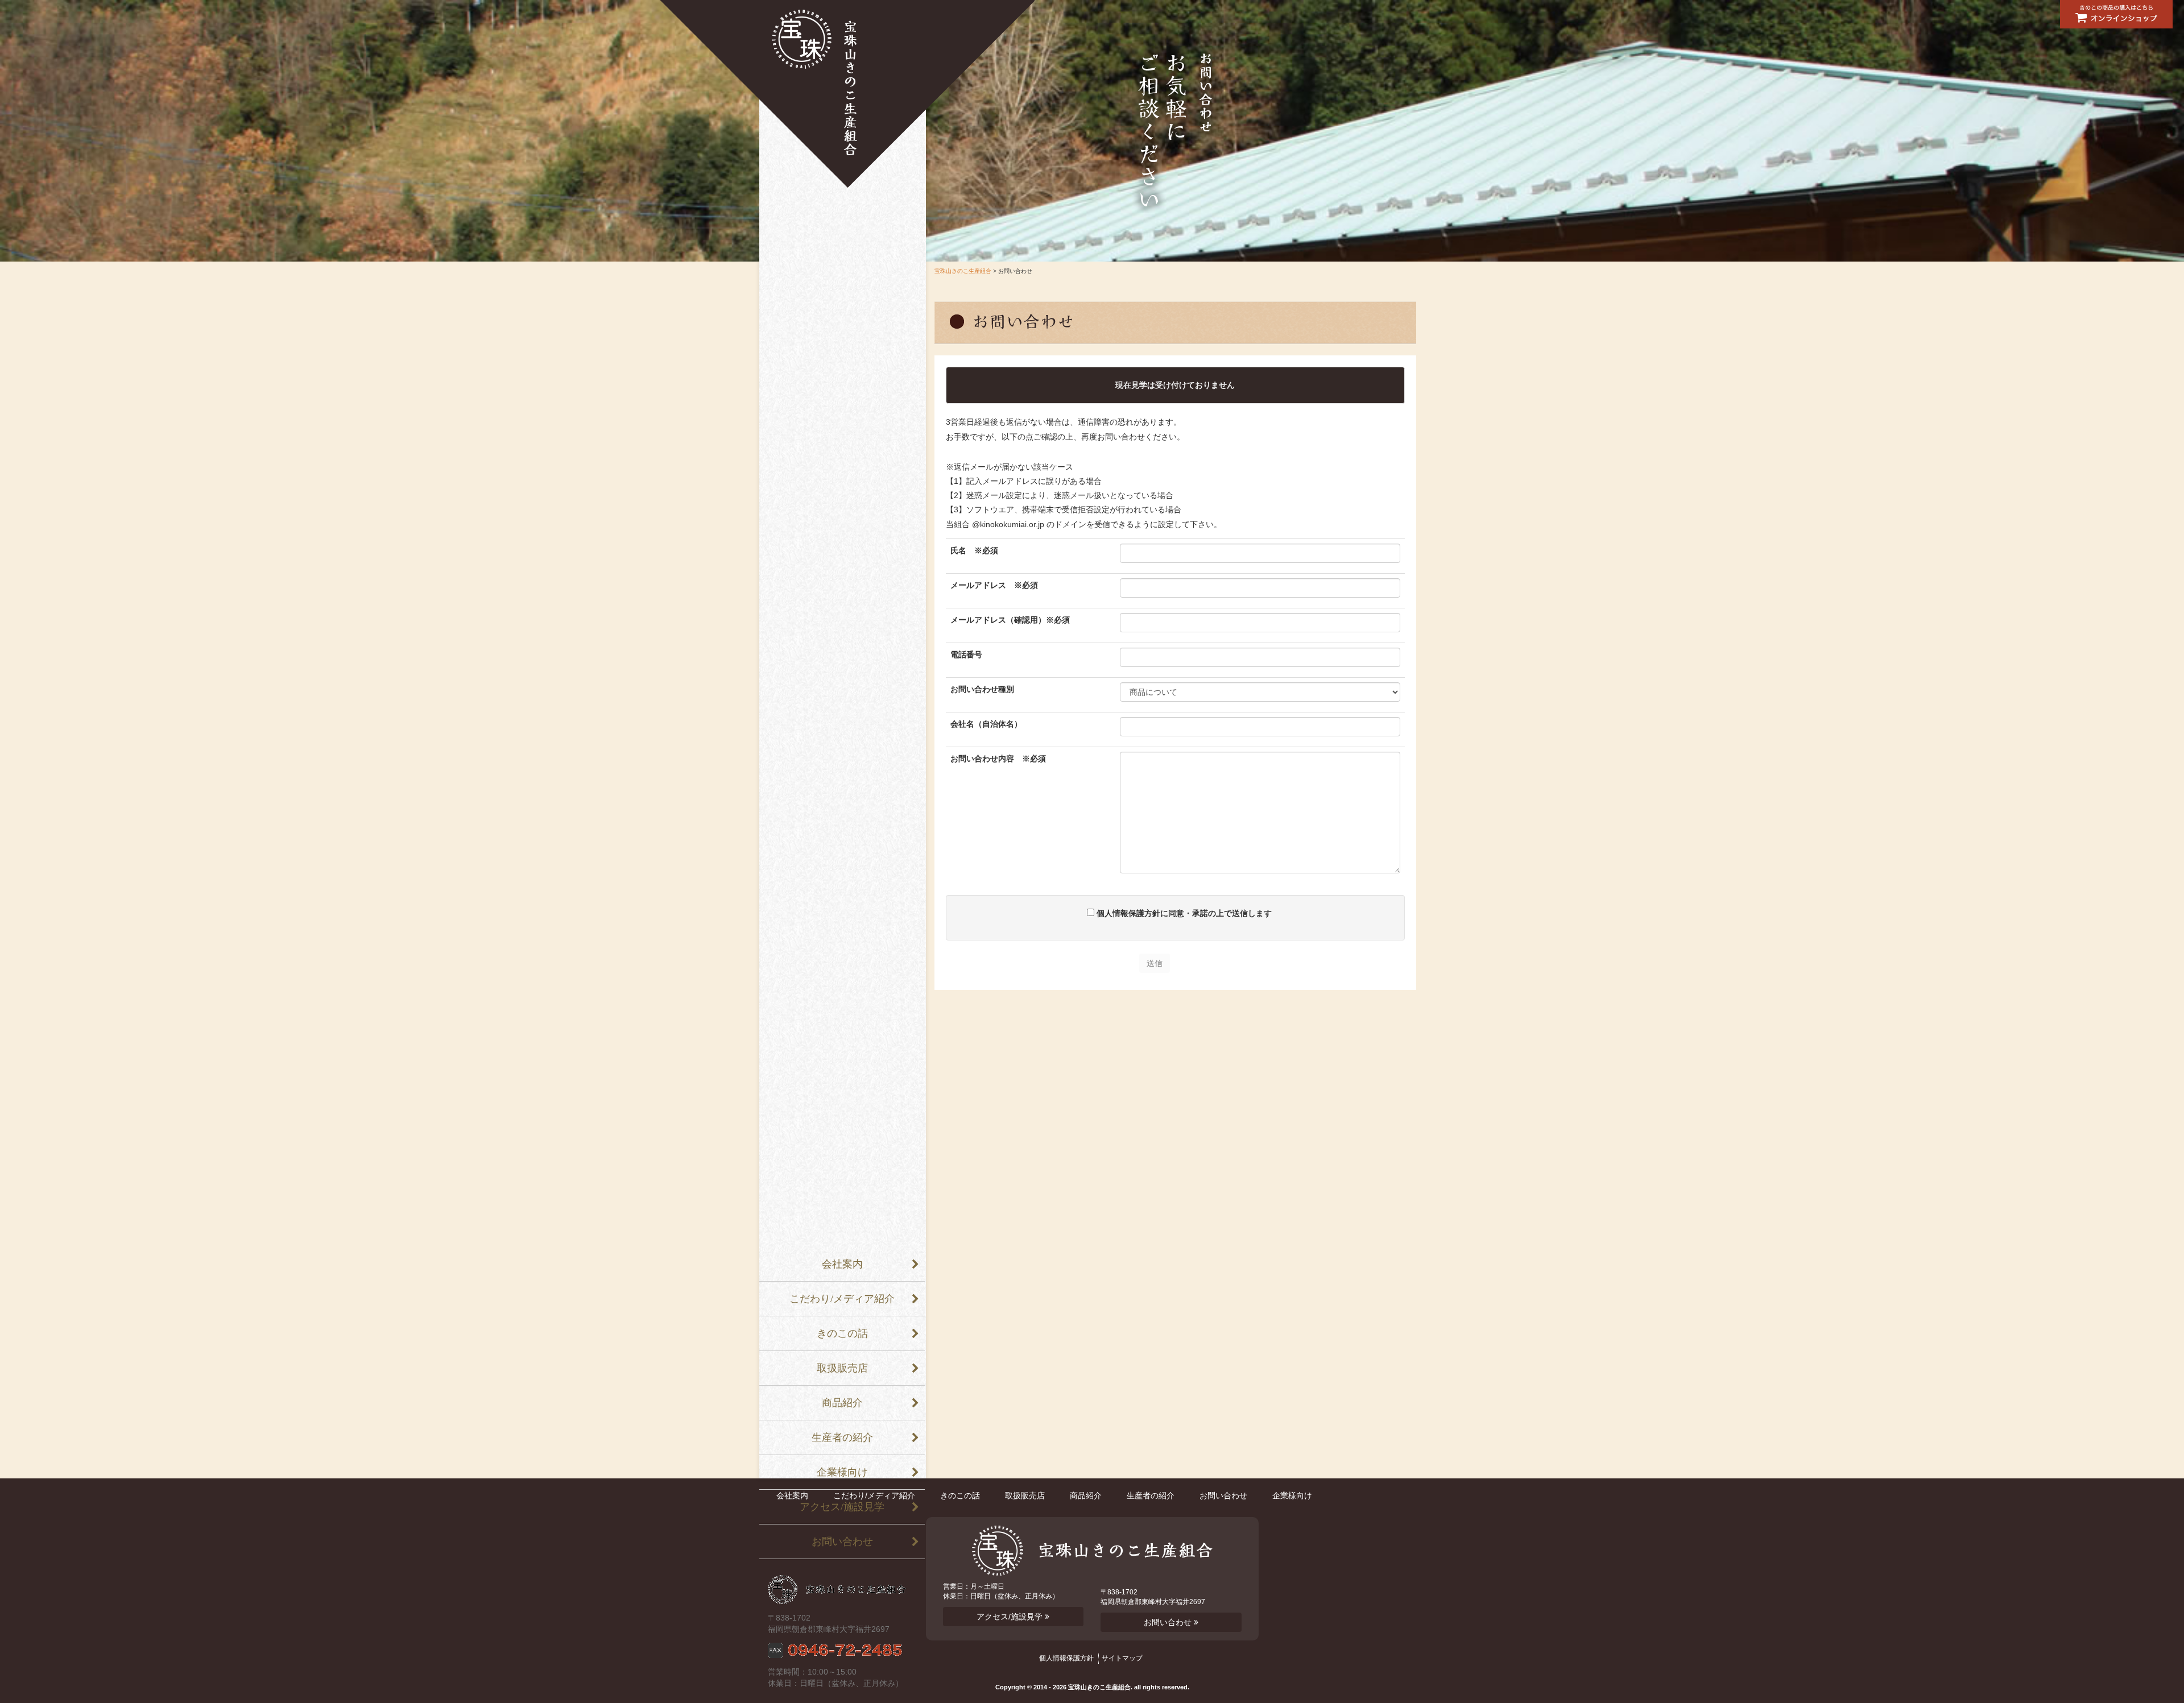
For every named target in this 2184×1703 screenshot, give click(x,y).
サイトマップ (1122, 1658)
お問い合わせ (842, 1542)
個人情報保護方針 (1066, 1658)
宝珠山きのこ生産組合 (847, 94)
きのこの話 (842, 1333)
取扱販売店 (842, 1368)
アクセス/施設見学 (842, 1507)
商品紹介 (842, 1403)
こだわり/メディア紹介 (842, 1299)
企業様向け (842, 1472)
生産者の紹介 (842, 1437)
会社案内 (842, 1264)
